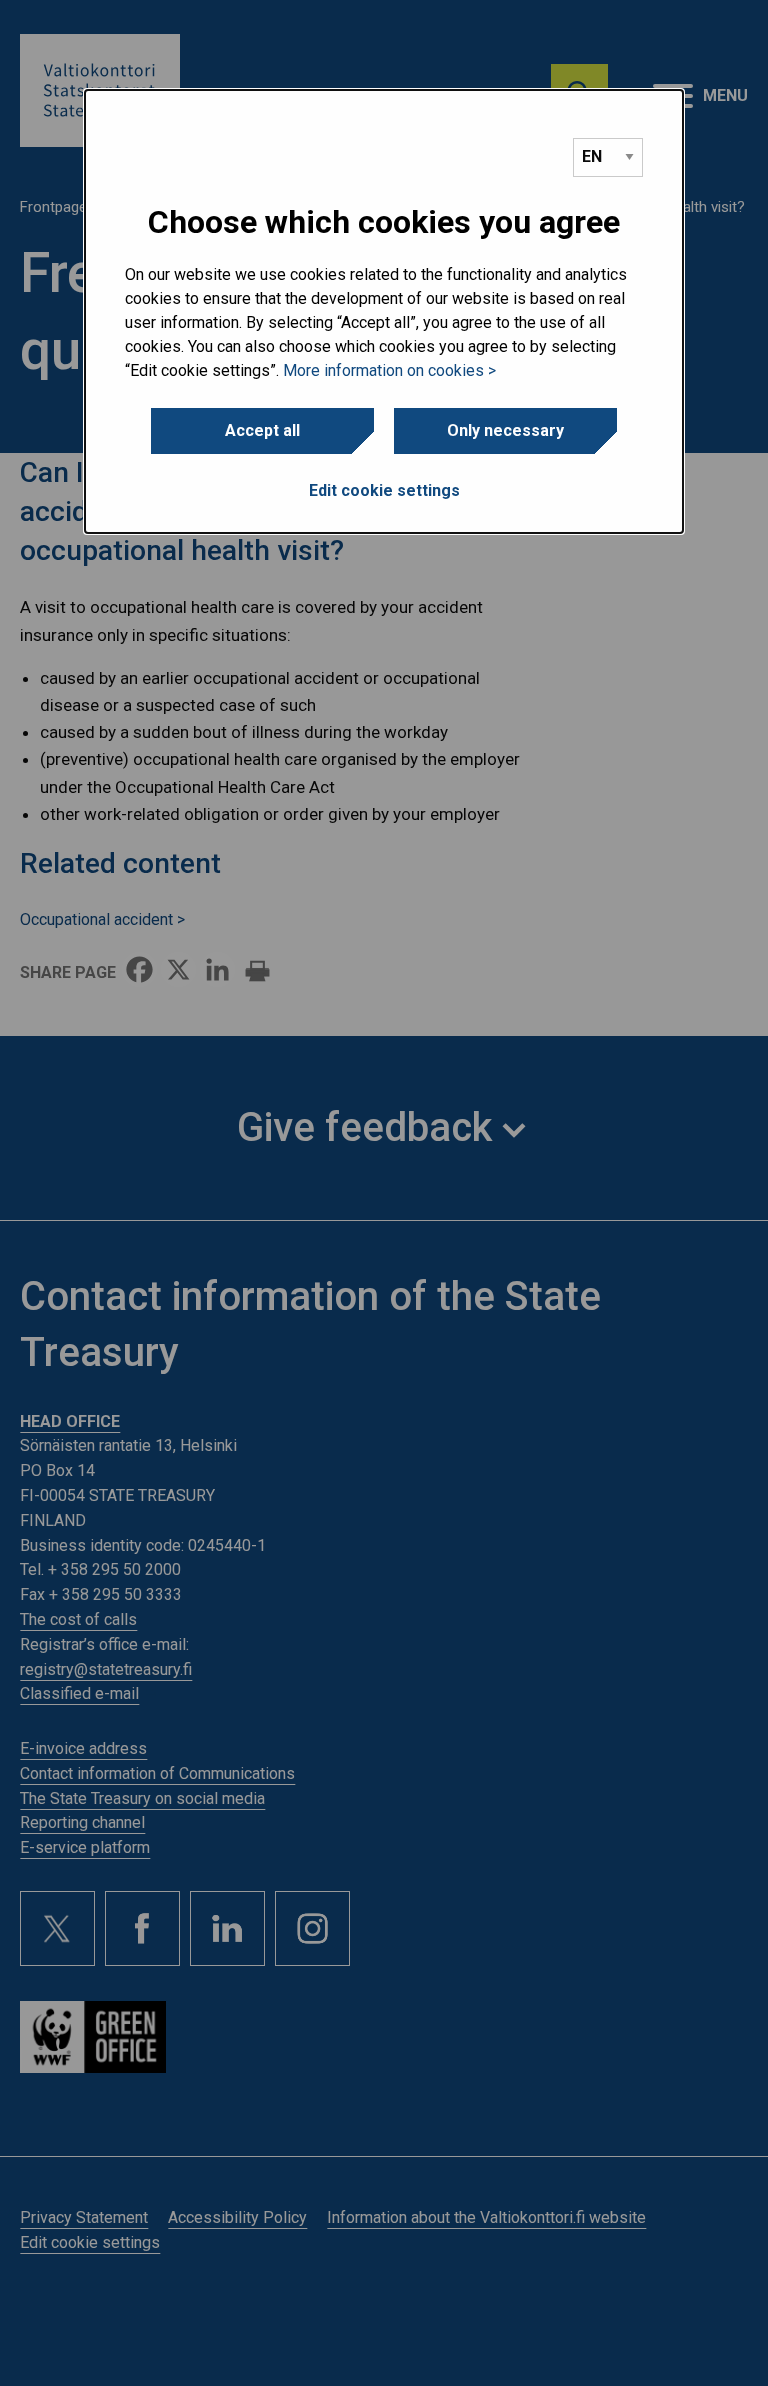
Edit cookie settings (384, 490)
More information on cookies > (389, 370)
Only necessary (505, 430)
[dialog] (384, 312)
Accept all (262, 430)
